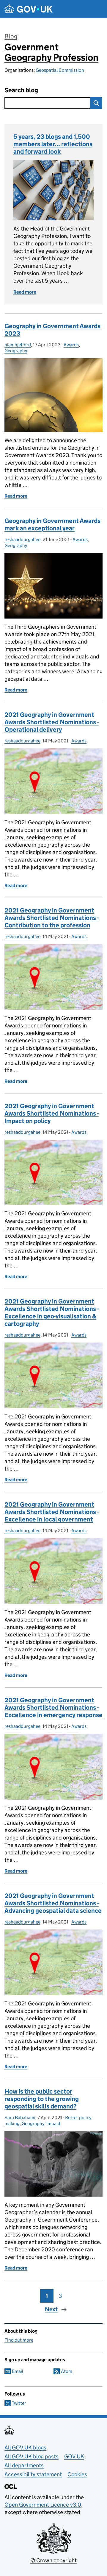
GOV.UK (74, 2456)
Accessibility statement (33, 2474)
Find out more (19, 2340)
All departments (24, 2465)
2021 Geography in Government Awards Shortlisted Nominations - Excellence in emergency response (53, 1708)
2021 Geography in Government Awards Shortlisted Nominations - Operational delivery (52, 722)
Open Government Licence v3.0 (43, 2505)
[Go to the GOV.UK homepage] (29, 9)
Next (51, 2309)
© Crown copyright (53, 2560)
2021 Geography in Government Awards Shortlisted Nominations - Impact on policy (52, 1113)
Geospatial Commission (60, 70)
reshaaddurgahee (22, 539)
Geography (16, 351)
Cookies (77, 2474)
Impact (53, 2123)
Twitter (19, 2403)
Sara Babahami (20, 2118)
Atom (67, 2371)
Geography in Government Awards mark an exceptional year (52, 525)
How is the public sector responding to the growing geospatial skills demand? (42, 2099)
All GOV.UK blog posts (32, 2456)
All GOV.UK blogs (25, 2447)
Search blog (21, 90)
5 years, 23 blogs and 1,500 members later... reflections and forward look (53, 144)
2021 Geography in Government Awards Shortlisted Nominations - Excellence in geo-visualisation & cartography (52, 1313)
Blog (11, 36)
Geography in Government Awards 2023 (52, 330)
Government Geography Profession (51, 52)
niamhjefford (18, 345)
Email (18, 2371)
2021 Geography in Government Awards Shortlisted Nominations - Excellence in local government (52, 1512)
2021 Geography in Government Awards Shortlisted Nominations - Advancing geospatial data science (53, 1903)
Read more (25, 292)
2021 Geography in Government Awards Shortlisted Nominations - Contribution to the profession (52, 918)
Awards (71, 345)
